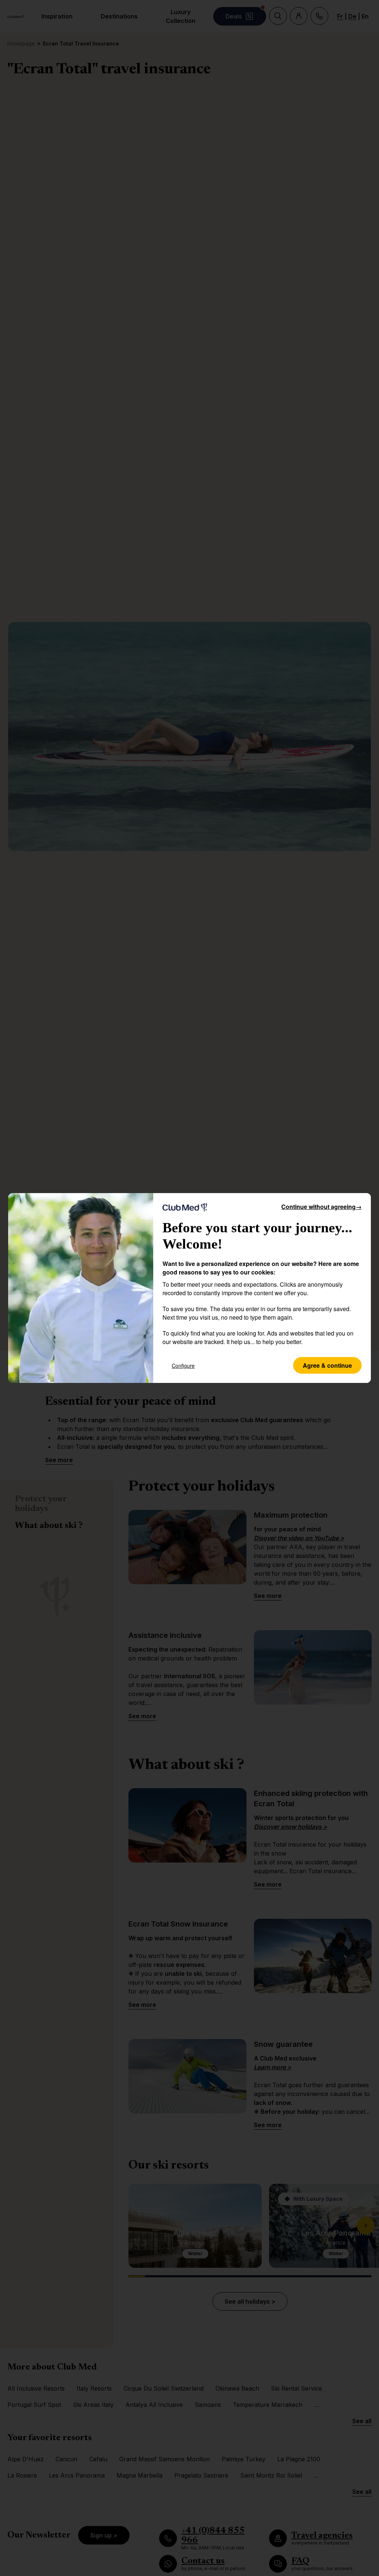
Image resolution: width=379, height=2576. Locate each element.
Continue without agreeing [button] (321, 1207)
